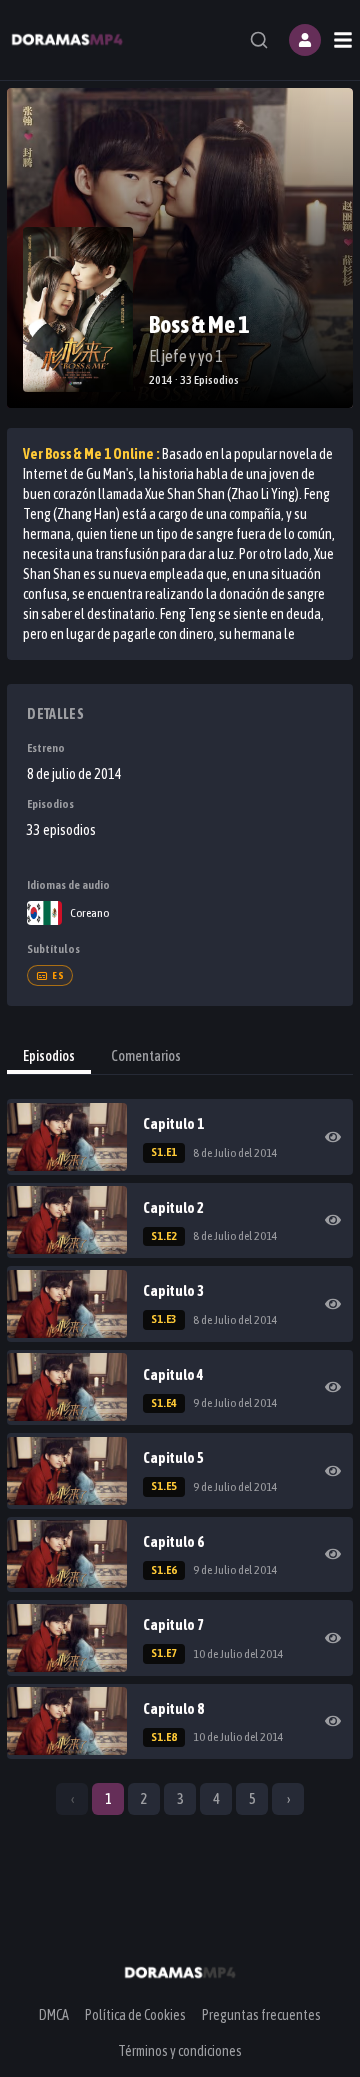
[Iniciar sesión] (305, 40)
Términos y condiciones (180, 2051)
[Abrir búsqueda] (259, 40)
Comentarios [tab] (146, 1056)
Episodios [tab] (49, 1056)
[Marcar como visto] (333, 1137)
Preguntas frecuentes (261, 2015)
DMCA (54, 2015)
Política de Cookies (135, 2015)
